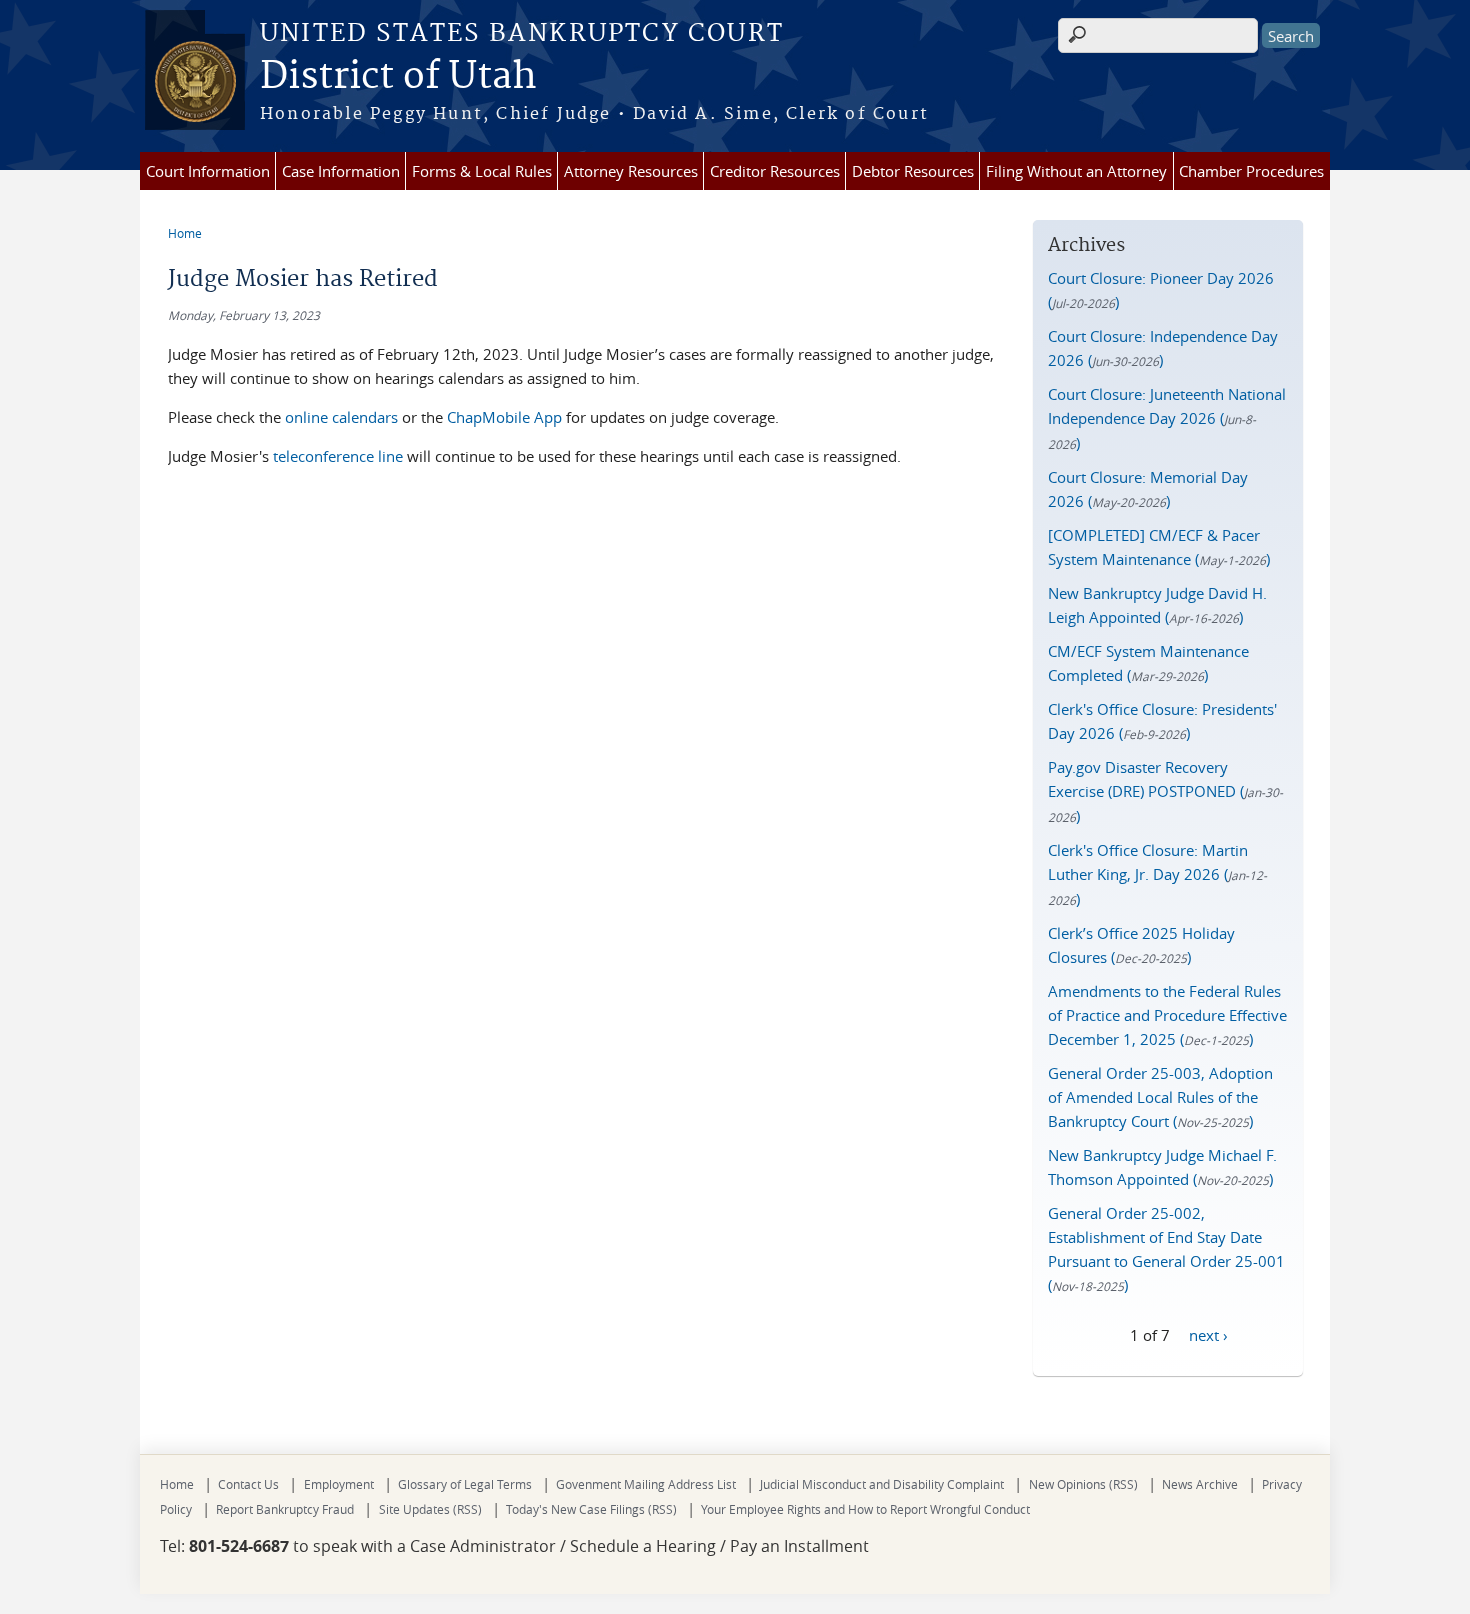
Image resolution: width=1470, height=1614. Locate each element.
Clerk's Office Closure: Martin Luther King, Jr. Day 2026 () (1157, 874)
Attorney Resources (631, 171)
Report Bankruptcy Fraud (285, 1509)
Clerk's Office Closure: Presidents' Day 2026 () (1162, 721)
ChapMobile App (504, 417)
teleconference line (338, 456)
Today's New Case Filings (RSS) (591, 1509)
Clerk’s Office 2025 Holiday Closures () (1141, 945)
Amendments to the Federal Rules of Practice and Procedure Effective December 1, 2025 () (1167, 1015)
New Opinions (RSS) (1083, 1484)
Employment (339, 1484)
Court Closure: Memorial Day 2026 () (1148, 489)
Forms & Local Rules (482, 171)
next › (1208, 1334)
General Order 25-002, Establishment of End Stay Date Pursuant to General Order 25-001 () (1166, 1249)
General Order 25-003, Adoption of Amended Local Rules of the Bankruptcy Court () (1160, 1097)
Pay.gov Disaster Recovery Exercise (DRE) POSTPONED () (1165, 791)
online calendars (341, 417)
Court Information (208, 171)
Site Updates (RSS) (430, 1509)
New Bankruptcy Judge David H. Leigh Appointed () (1157, 605)
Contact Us (248, 1484)
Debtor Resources (913, 171)
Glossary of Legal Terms (465, 1484)
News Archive (1200, 1484)
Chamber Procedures (1251, 171)
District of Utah (398, 77)
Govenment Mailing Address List (646, 1484)
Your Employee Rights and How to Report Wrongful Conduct (865, 1509)
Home (185, 233)
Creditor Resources (775, 171)
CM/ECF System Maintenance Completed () (1148, 663)
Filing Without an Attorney (1076, 171)
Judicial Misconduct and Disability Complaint (882, 1484)
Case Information (341, 171)
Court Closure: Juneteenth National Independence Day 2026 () (1167, 418)
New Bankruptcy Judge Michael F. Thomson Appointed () (1162, 1167)
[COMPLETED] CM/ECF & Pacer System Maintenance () (1159, 547)
